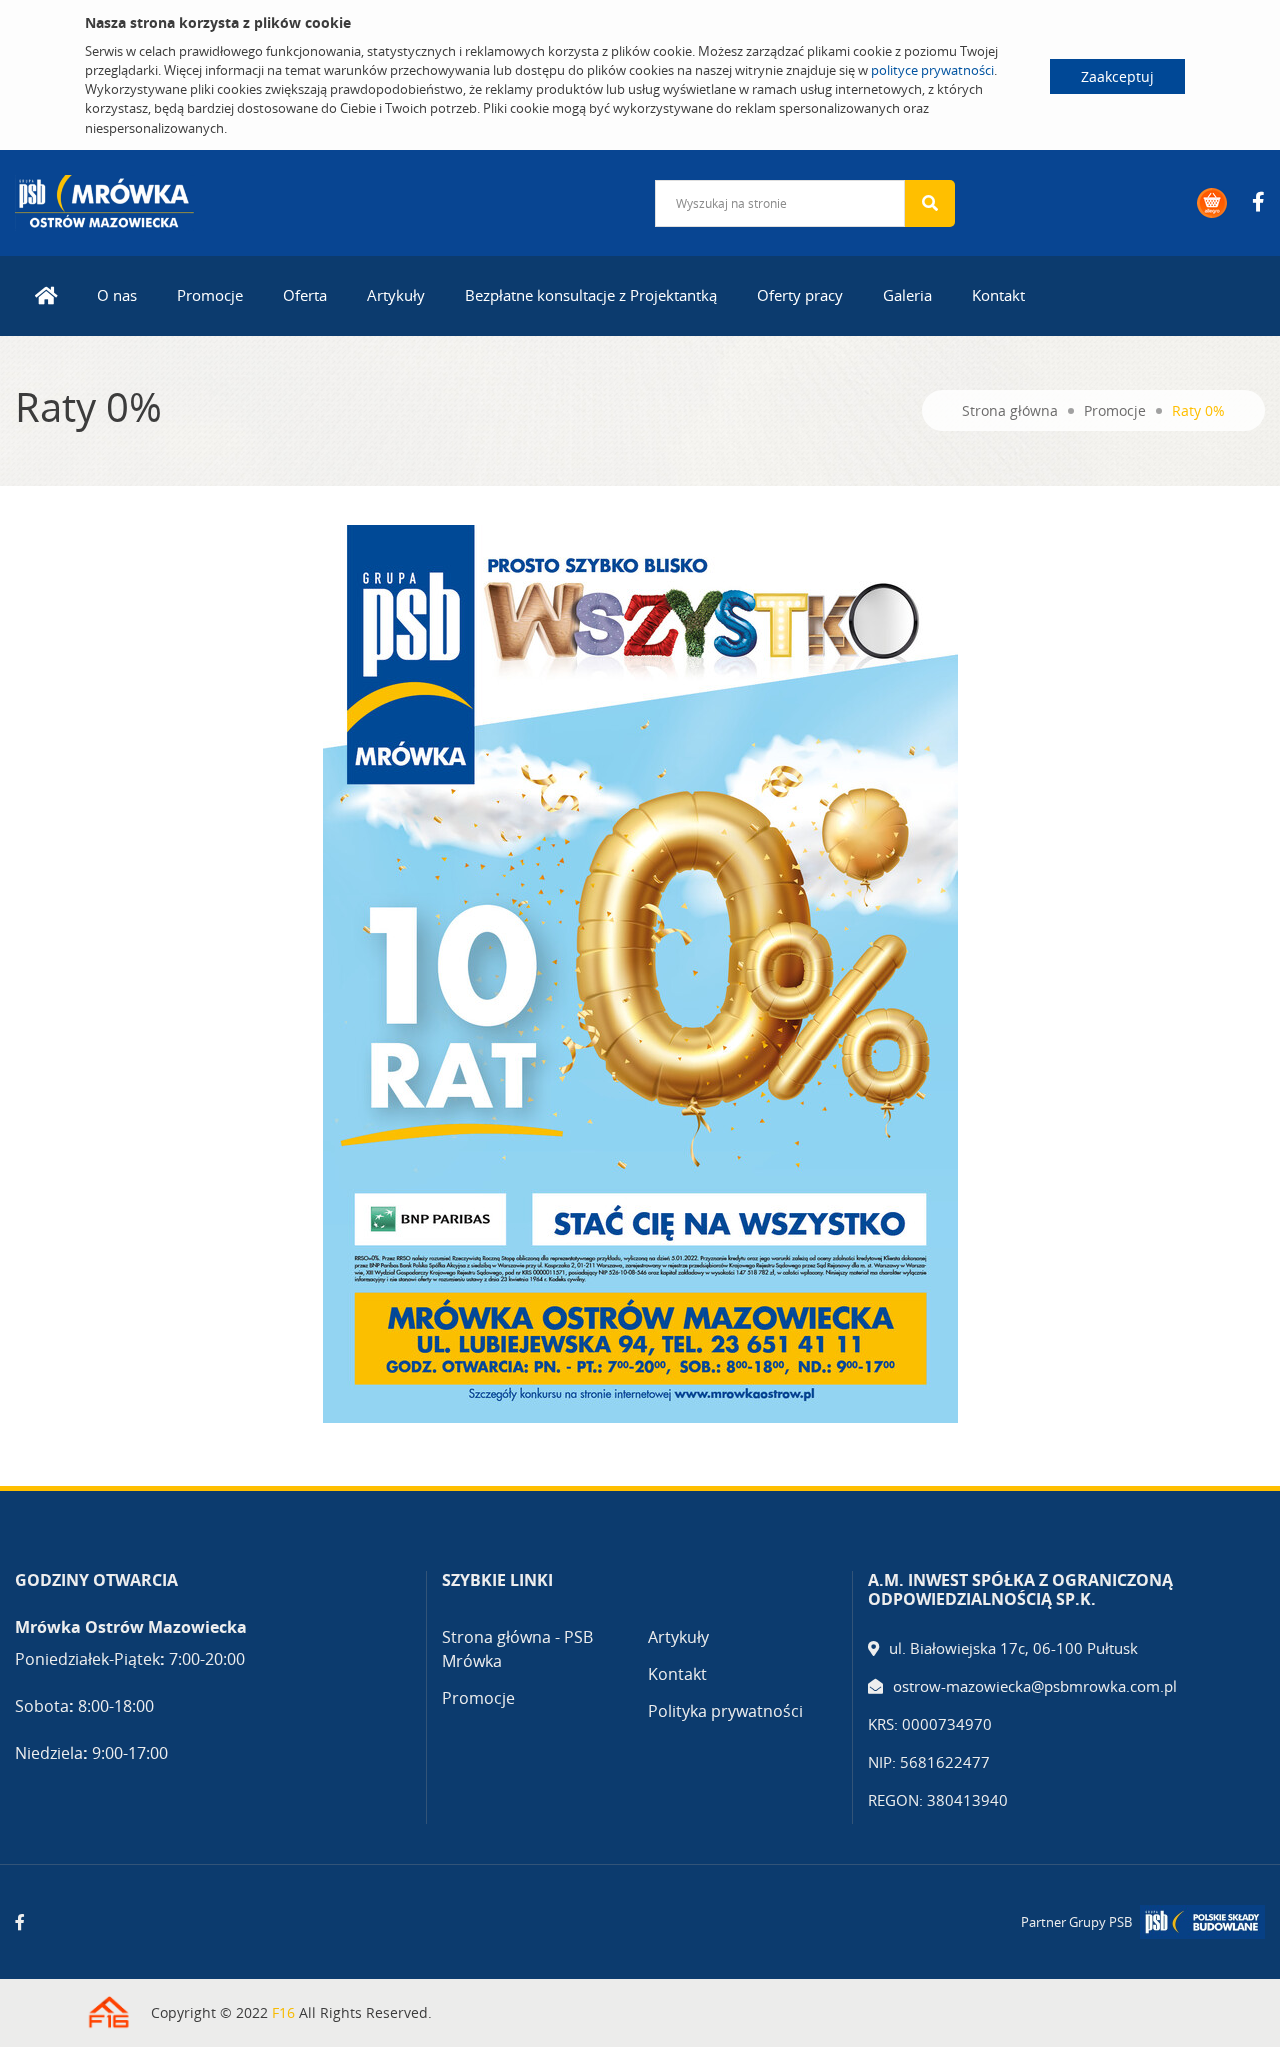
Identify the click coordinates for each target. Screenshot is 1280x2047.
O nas (117, 295)
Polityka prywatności (725, 1711)
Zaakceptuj (1117, 76)
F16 (283, 2012)
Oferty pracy (800, 295)
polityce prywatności (932, 70)
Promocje (210, 295)
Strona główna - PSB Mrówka (517, 1649)
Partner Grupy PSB (1076, 1922)
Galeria (907, 295)
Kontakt (998, 295)
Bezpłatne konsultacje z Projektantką (591, 295)
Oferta (305, 295)
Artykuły (396, 295)
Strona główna (1010, 410)
